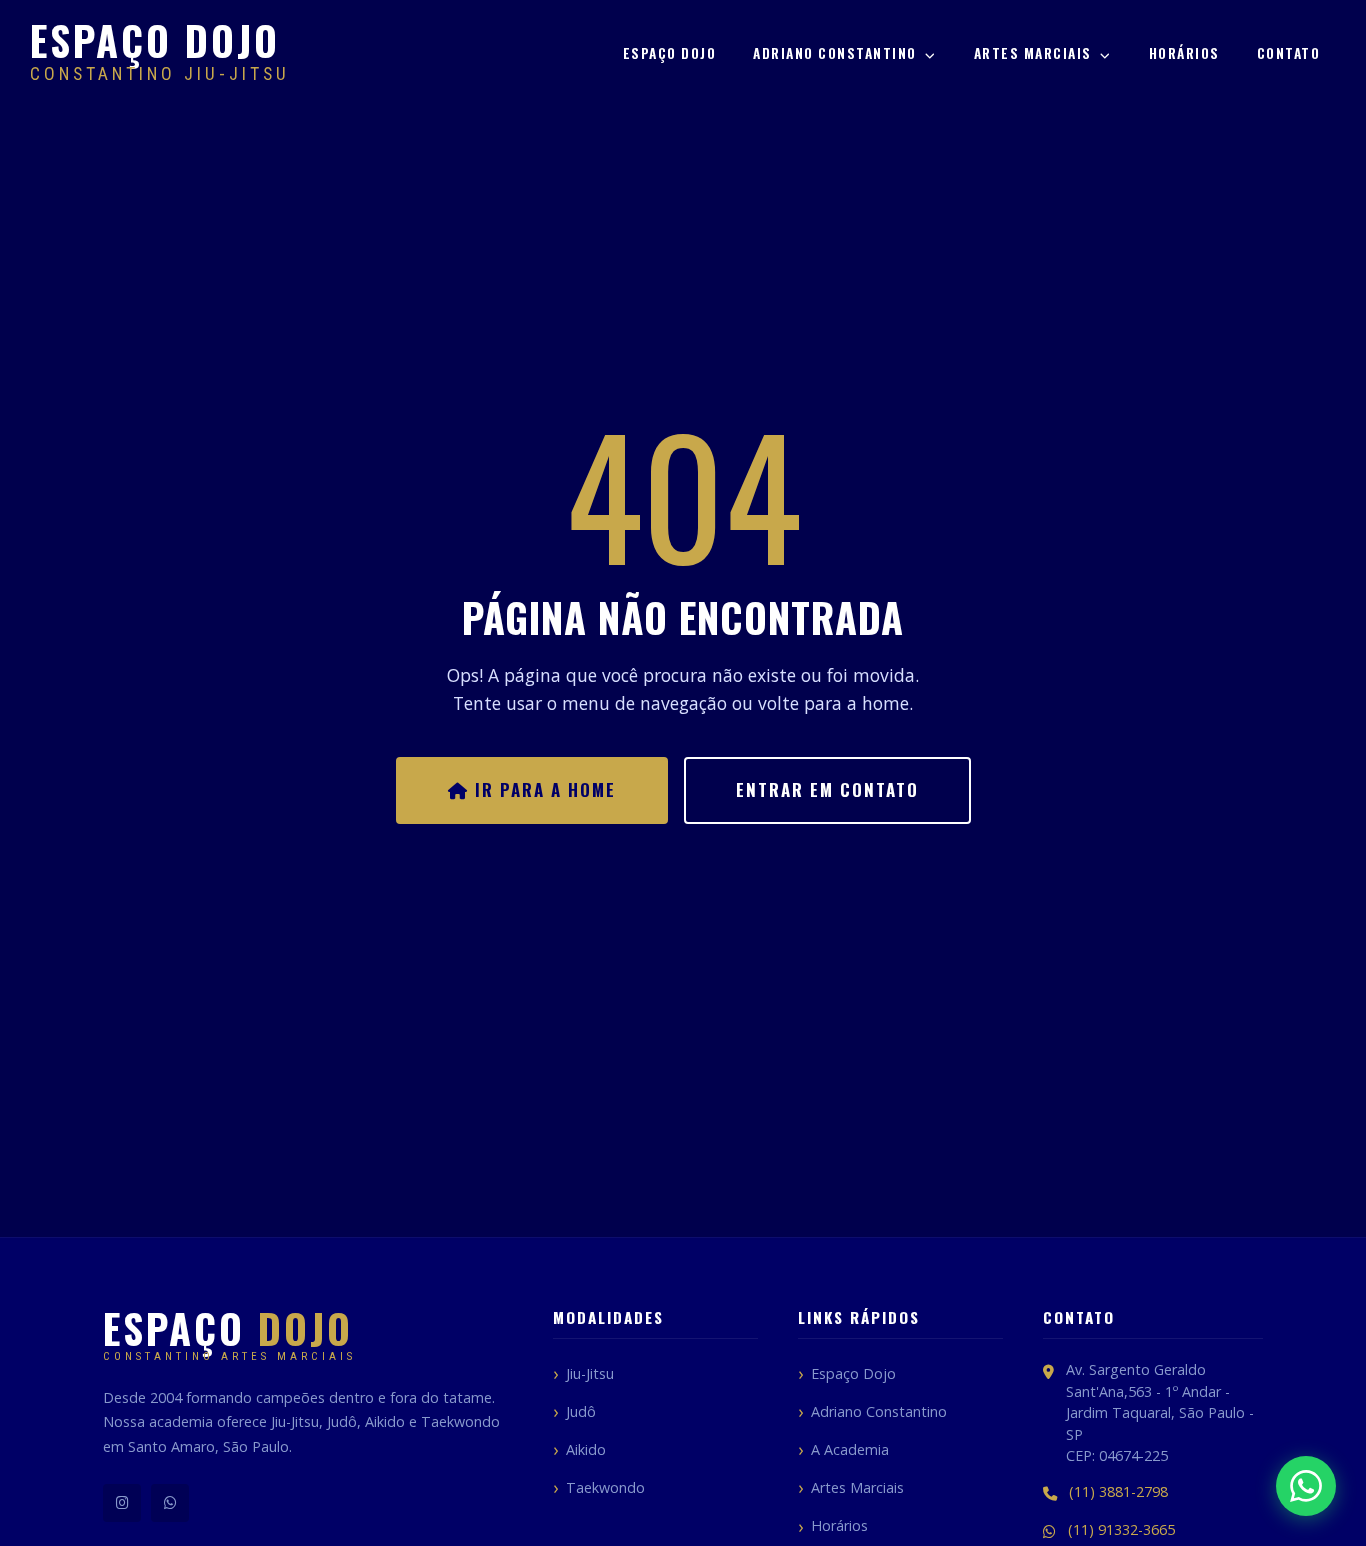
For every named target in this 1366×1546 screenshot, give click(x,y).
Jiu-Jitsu (590, 1373)
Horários (1184, 53)
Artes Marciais (1035, 53)
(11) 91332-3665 (1121, 1529)
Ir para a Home (542, 789)
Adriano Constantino (837, 53)
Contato (1289, 53)
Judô (581, 1411)
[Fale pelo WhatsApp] (1306, 1486)
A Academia (850, 1449)
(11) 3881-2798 (1118, 1491)
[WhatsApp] (170, 1503)
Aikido (586, 1449)
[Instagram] (122, 1503)
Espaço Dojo (670, 53)
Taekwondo (605, 1487)
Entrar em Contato (827, 789)
